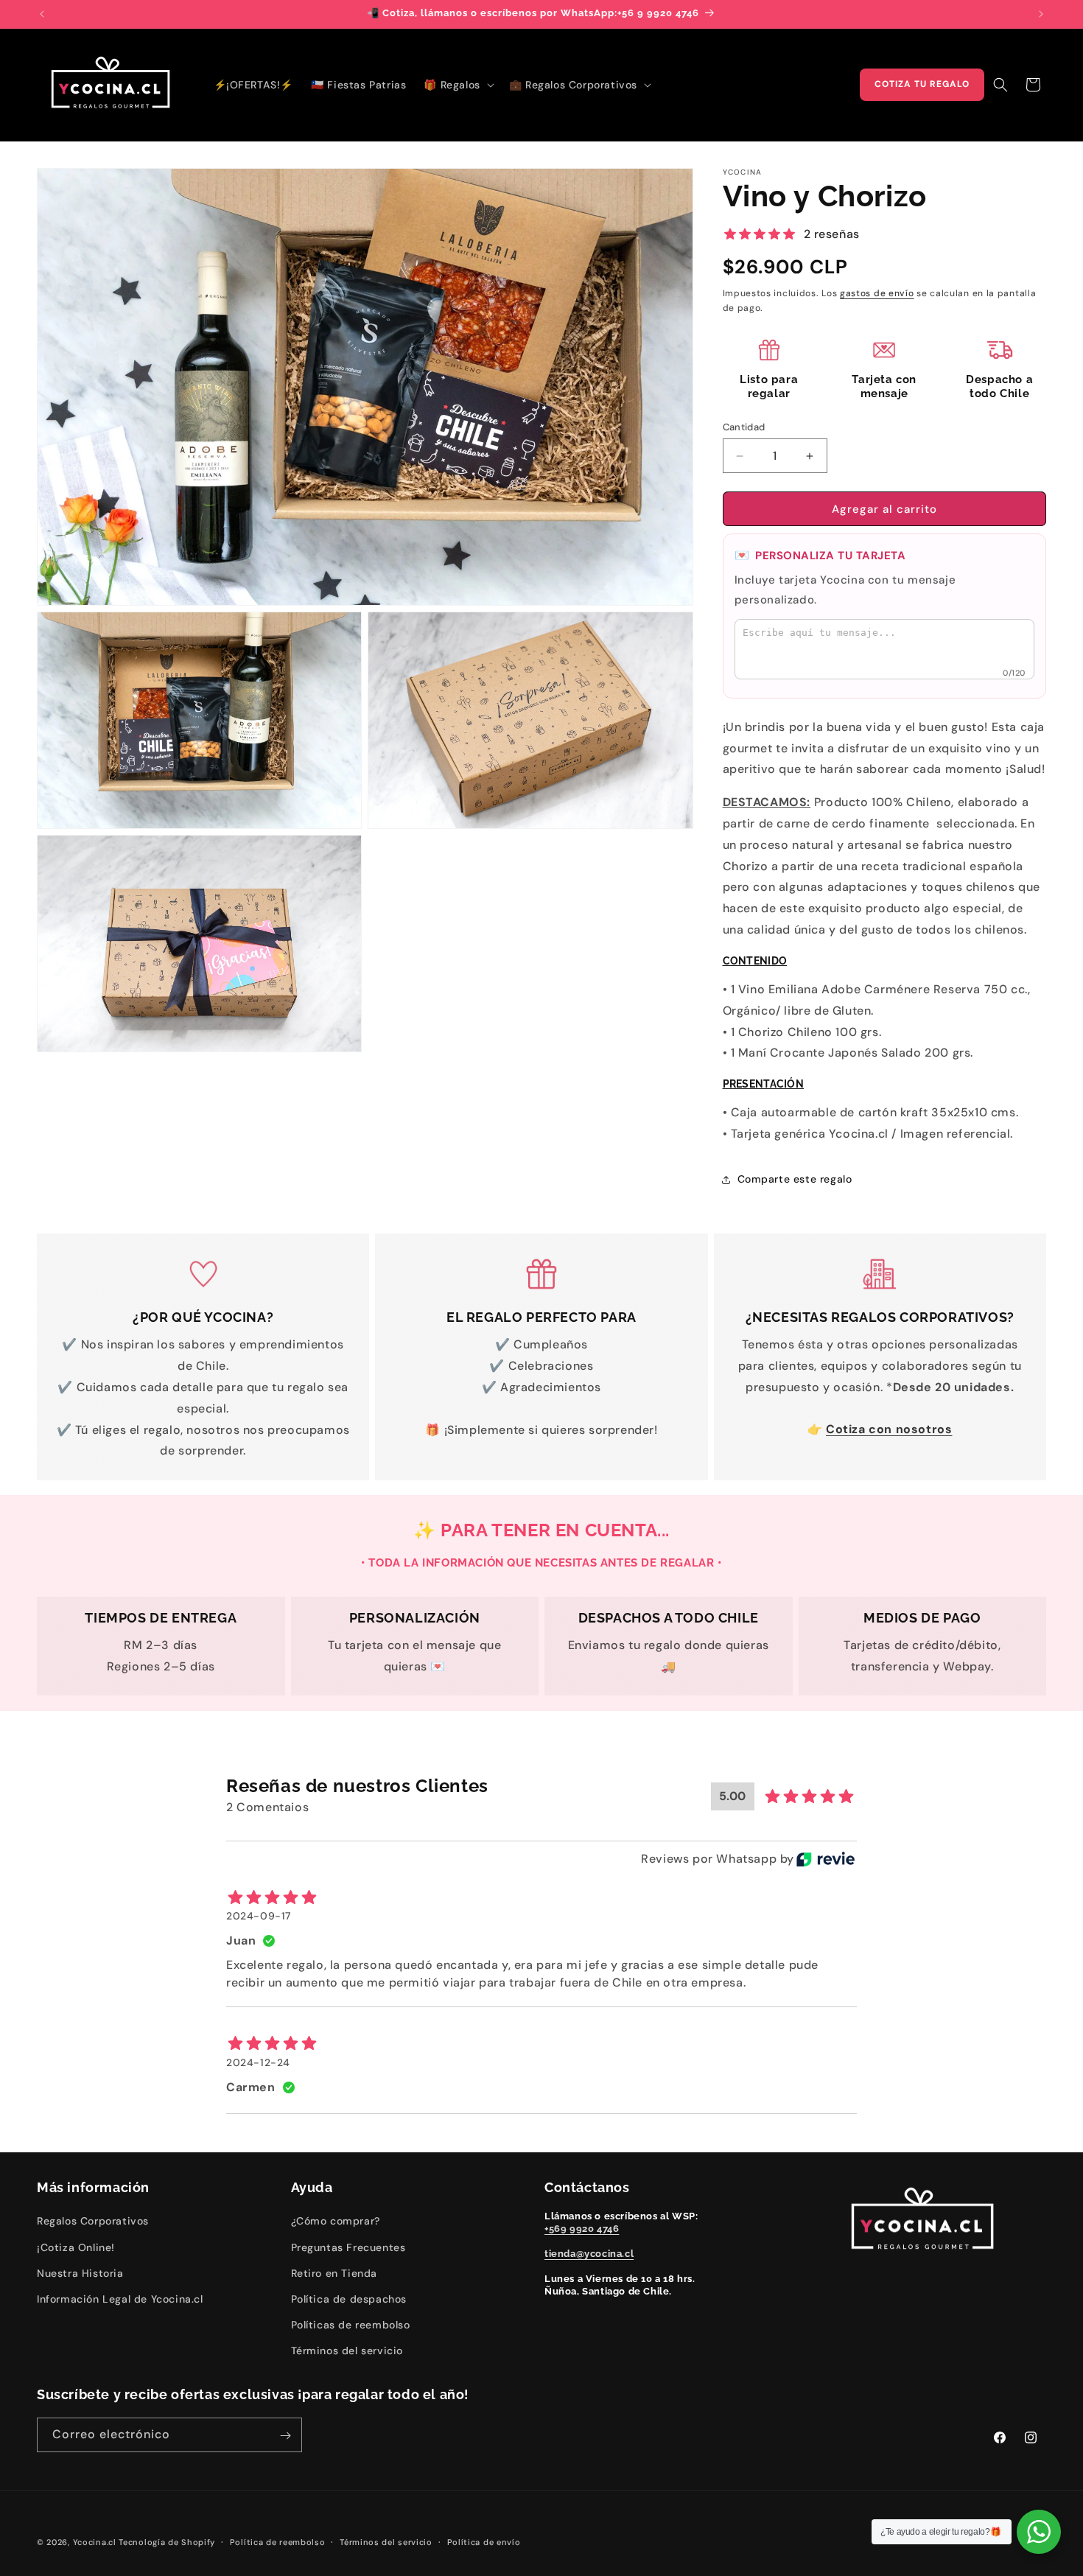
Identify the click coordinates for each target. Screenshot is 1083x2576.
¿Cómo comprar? (336, 2221)
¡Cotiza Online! (76, 2247)
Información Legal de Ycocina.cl (120, 2299)
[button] (457, 85)
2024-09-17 (259, 1916)
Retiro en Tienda (334, 2272)
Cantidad (744, 427)
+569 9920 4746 (582, 2229)
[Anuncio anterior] (42, 14)
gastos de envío (877, 293)
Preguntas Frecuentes (348, 2247)
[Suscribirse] (285, 2436)
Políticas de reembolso (351, 2325)
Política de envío (484, 2541)
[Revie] (826, 1859)
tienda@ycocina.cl (589, 2254)
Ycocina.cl (95, 2542)
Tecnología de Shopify (167, 2542)
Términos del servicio (347, 2351)
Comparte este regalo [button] (795, 1179)
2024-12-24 (258, 2062)
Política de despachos (349, 2299)
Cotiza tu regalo (922, 84)
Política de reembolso (278, 2541)
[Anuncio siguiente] (1041, 14)
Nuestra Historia (80, 2272)
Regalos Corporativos (93, 2221)
